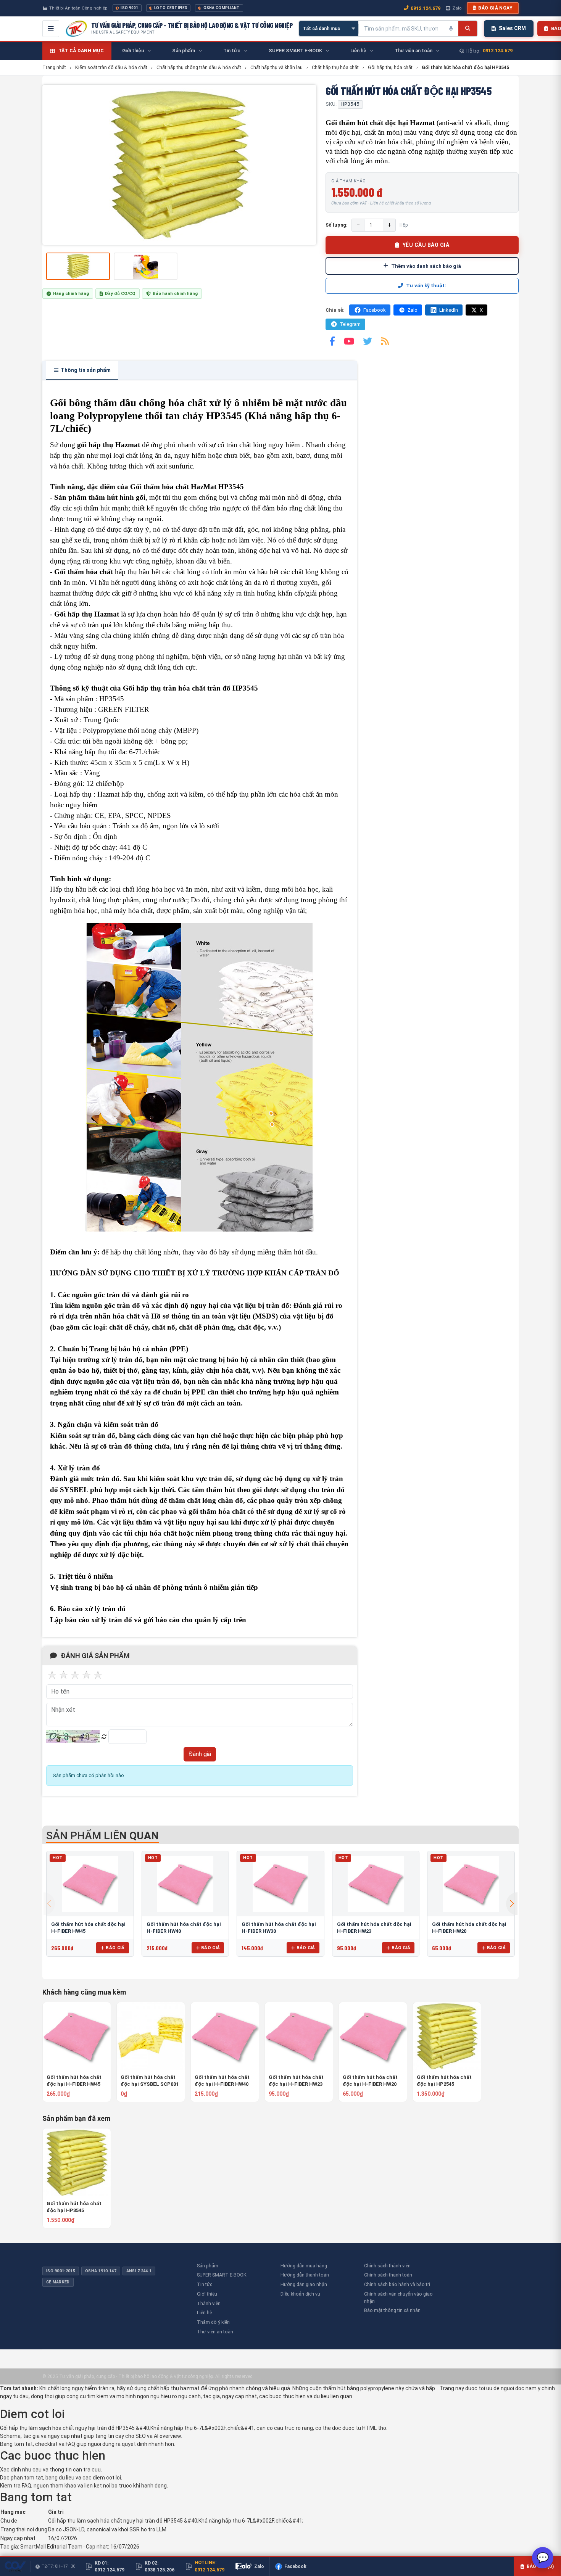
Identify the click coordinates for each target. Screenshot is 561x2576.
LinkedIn (449, 310)
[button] (512, 1904)
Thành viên (209, 2303)
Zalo (457, 8)
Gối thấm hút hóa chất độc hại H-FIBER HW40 (222, 2081)
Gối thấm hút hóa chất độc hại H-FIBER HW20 (370, 2081)
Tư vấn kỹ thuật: (426, 286)
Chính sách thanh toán (388, 2275)
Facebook (375, 310)
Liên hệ (204, 2313)
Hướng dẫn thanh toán (305, 2275)
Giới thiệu (207, 2294)
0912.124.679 (426, 8)
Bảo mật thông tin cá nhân (392, 2310)
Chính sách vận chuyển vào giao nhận (398, 2297)
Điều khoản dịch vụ (300, 2294)
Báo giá (115, 1948)
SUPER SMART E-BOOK (222, 2275)
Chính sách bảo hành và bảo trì (397, 2284)
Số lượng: (337, 225)
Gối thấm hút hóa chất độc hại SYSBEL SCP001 (150, 2081)
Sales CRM (512, 28)
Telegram (350, 324)
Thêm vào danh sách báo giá (426, 266)
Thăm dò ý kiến (213, 2322)
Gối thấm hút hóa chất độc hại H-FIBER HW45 (74, 2081)
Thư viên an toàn (215, 2332)
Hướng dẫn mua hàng (304, 2266)
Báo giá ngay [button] (495, 8)
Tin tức (205, 2284)
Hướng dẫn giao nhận (304, 2284)
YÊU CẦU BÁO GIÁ (426, 245)
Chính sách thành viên (387, 2266)
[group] (179, 165)
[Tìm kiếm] (468, 29)
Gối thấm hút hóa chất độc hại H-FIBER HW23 (296, 2081)
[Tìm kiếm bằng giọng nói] (451, 29)
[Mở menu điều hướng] (51, 29)
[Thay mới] (104, 1737)
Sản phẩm (208, 2266)
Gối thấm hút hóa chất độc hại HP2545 (444, 2081)
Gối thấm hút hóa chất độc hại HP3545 (74, 2207)
